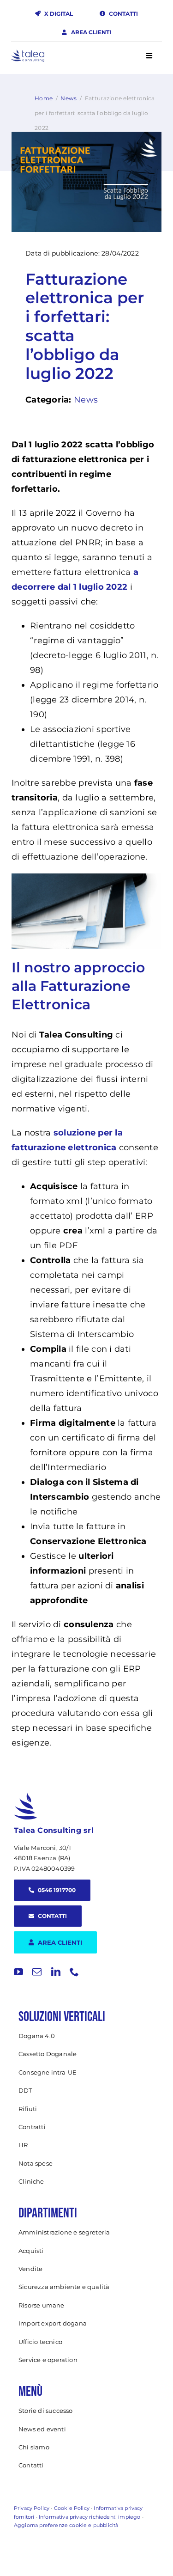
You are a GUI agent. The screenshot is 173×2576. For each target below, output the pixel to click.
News (69, 98)
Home (44, 98)
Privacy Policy (32, 2508)
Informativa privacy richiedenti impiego (89, 2517)
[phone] (74, 1972)
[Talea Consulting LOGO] (28, 54)
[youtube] (18, 1972)
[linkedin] (56, 1972)
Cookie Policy (72, 2508)
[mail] (37, 1972)
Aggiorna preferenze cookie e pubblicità (66, 2525)
